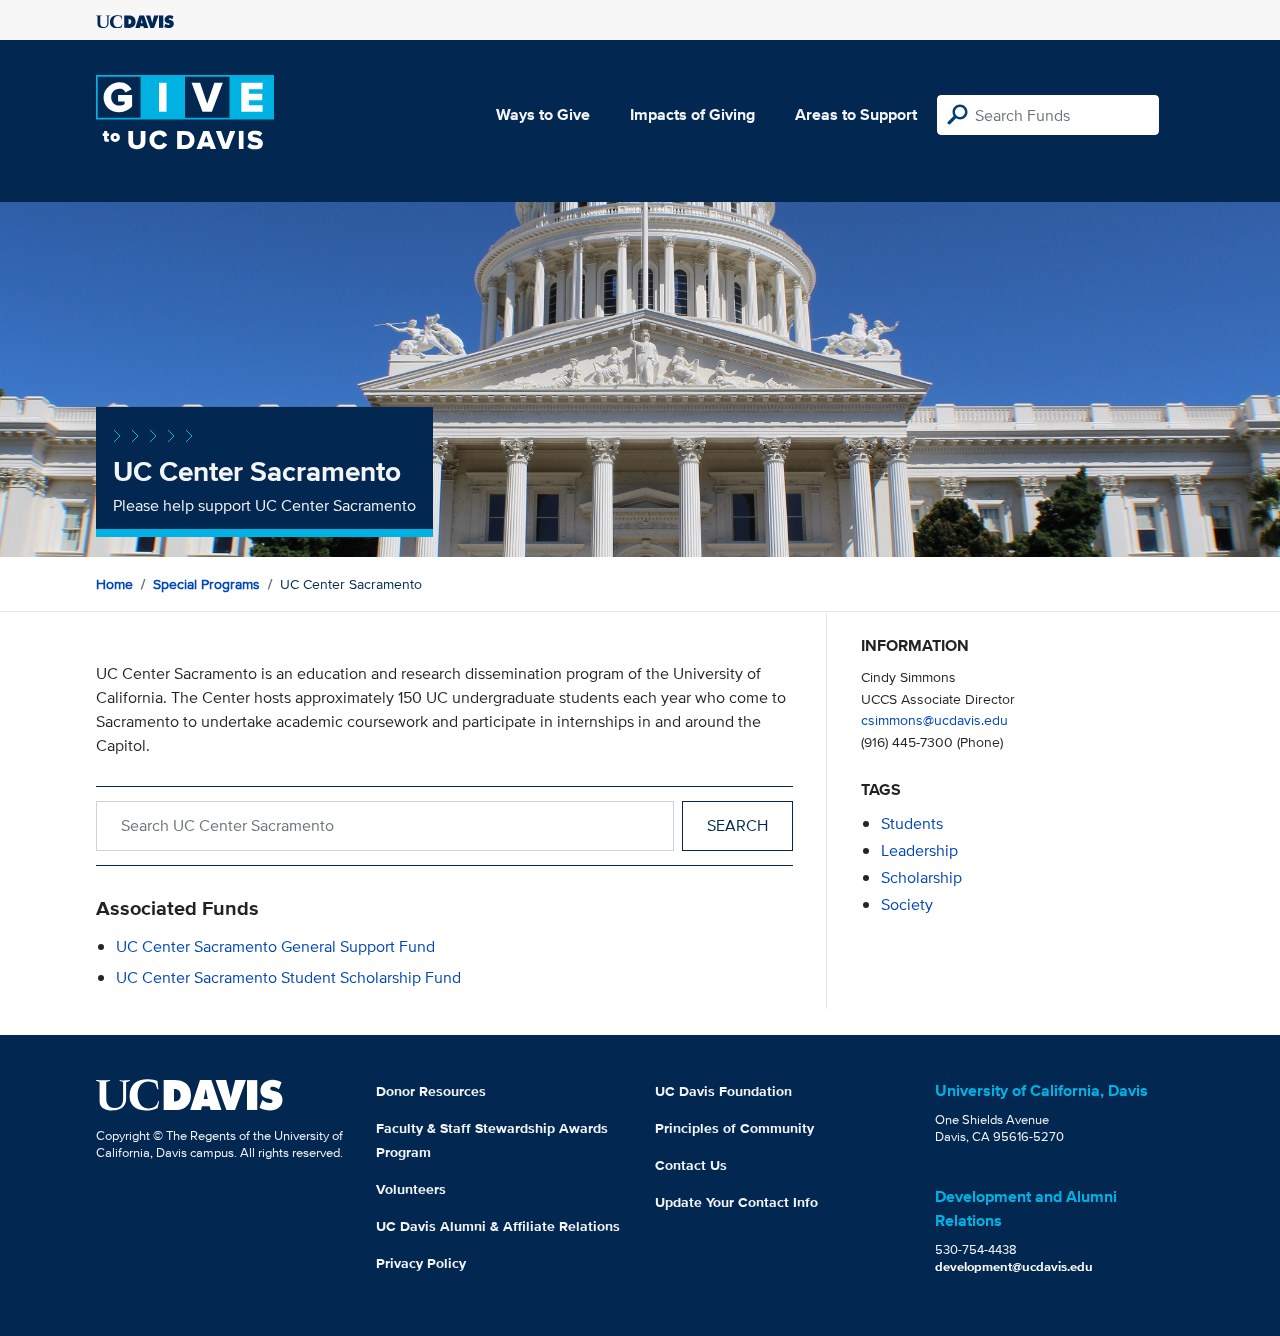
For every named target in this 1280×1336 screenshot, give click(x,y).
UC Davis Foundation (723, 1091)
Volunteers (411, 1189)
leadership (919, 850)
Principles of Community (734, 1128)
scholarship (921, 877)
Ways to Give (543, 114)
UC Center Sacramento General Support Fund (275, 946)
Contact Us (691, 1165)
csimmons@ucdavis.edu (934, 719)
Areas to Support (856, 114)
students (912, 823)
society (907, 904)
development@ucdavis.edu (1014, 1266)
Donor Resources (431, 1091)
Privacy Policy (421, 1263)
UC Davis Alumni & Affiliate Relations (498, 1226)
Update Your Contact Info (736, 1202)
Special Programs (206, 584)
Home (114, 584)
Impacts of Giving (692, 114)
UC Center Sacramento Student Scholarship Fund (288, 977)
